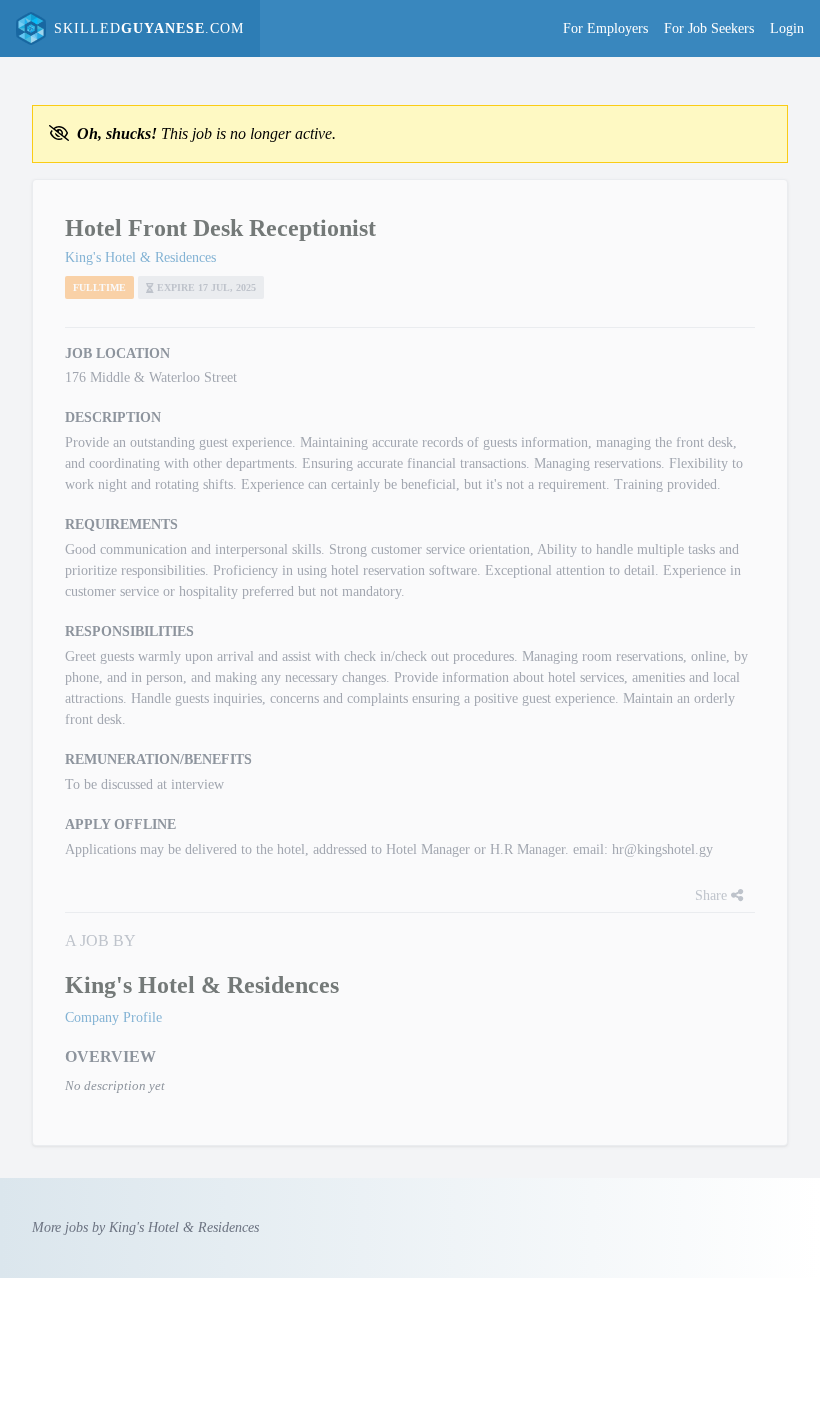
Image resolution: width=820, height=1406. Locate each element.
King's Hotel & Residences (140, 257)
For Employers (605, 28)
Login (787, 28)
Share (713, 895)
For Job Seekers (709, 28)
